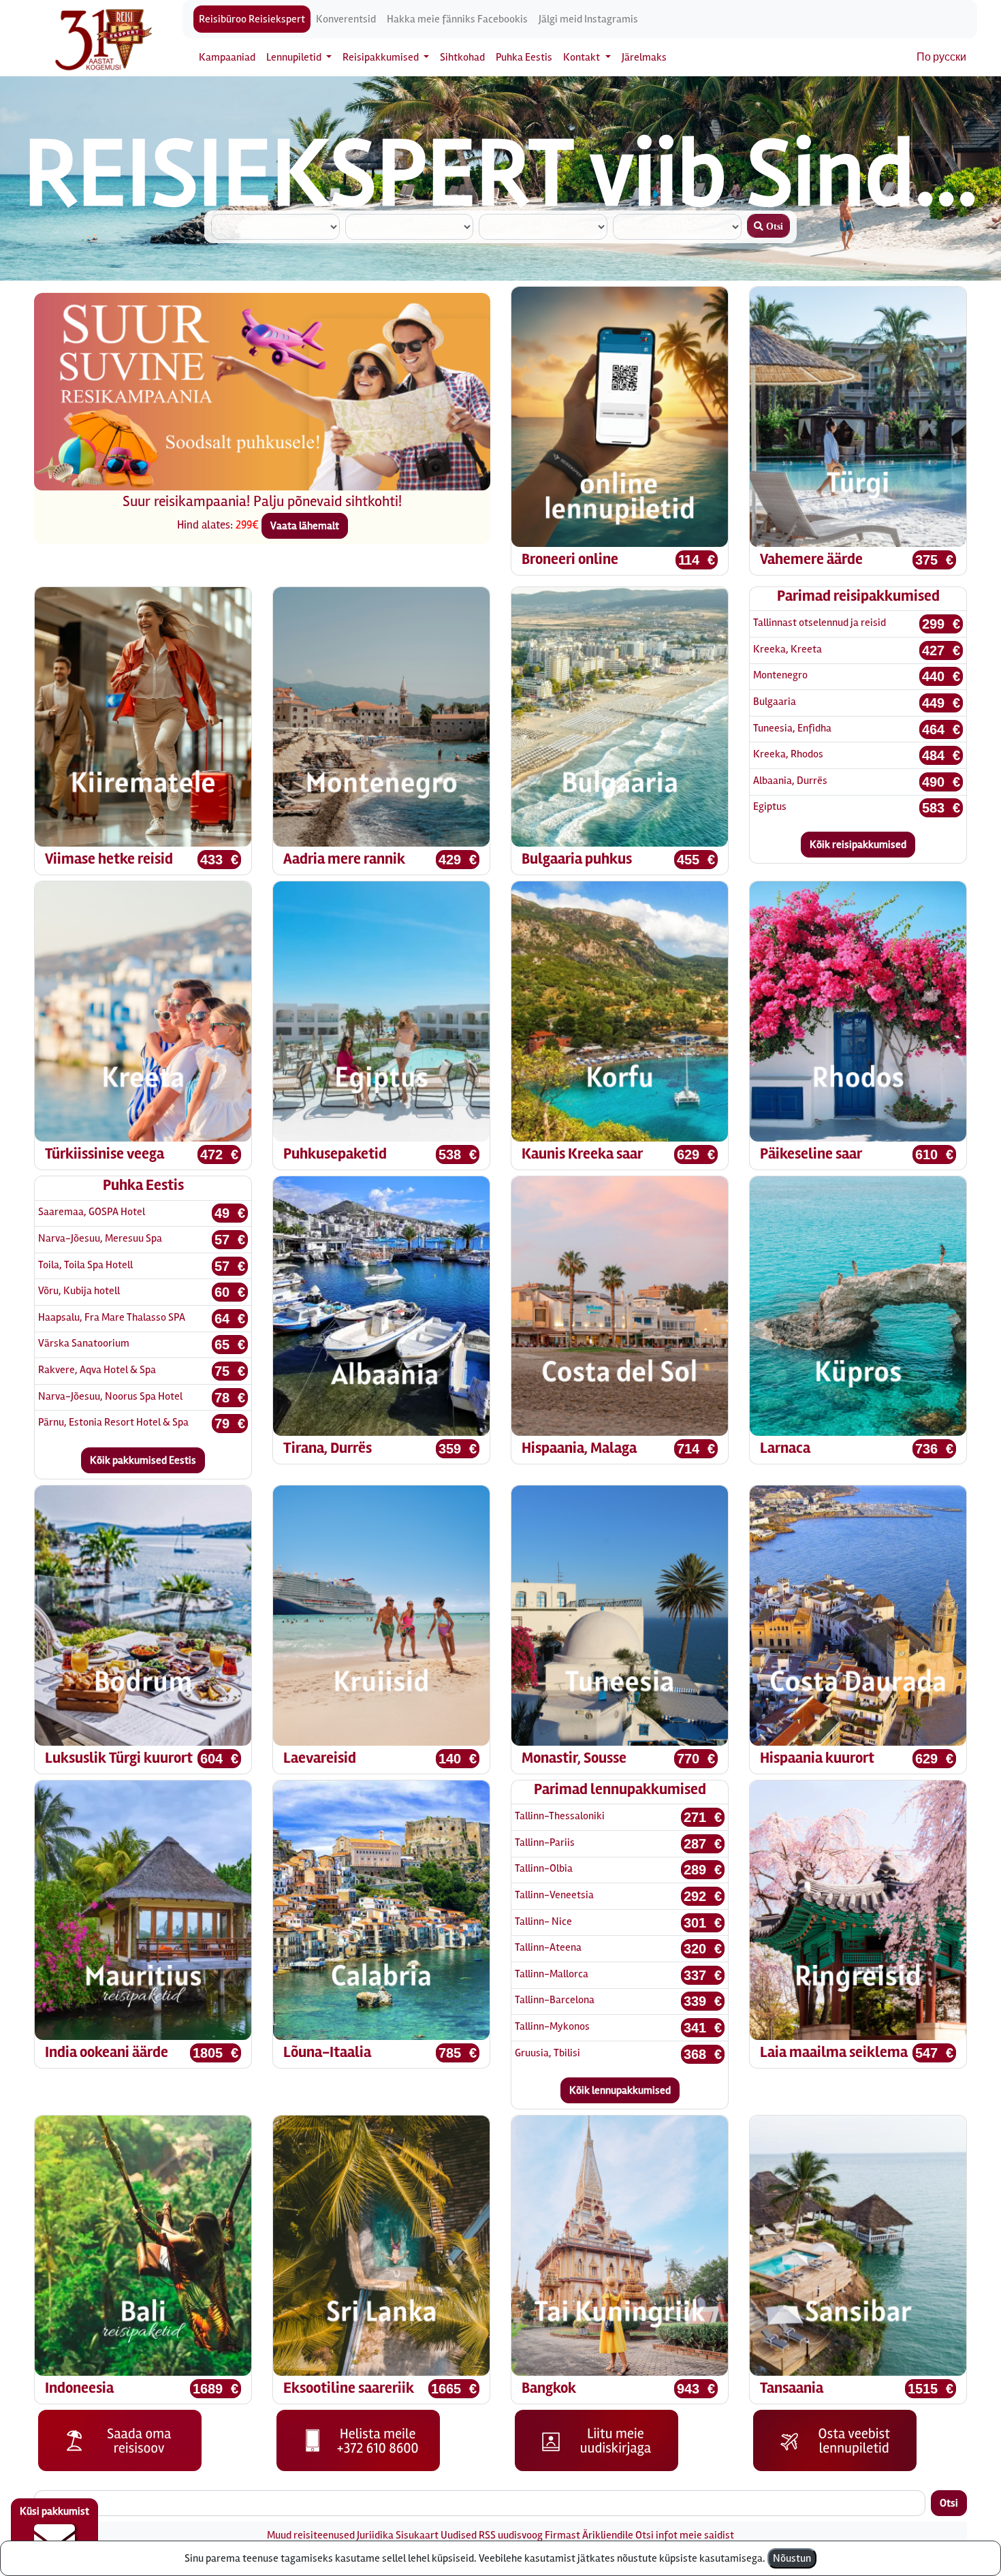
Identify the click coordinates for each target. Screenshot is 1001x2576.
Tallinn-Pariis (545, 1842)
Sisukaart (417, 2535)
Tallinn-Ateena (548, 1947)
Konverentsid (346, 19)
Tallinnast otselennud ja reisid (820, 623)
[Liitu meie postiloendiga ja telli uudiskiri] (597, 2440)
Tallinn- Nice (543, 1921)
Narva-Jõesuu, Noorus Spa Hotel (110, 1396)
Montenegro (780, 675)
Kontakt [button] (583, 57)
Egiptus (770, 806)
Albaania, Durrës (790, 781)
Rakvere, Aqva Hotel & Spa (97, 1370)
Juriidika (375, 2535)
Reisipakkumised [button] (382, 57)
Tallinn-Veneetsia (554, 1895)
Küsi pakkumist (54, 2511)
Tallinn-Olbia (544, 1868)
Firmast (562, 2535)
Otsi (949, 2503)
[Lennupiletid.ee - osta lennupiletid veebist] (835, 2440)
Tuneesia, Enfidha (792, 728)
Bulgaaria (775, 702)
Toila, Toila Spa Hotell (85, 1265)
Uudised (459, 2535)
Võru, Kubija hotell (79, 1291)
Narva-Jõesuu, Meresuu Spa (100, 1238)
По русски (941, 57)
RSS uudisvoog (511, 2535)
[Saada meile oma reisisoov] (120, 2440)
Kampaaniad (227, 57)
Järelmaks (644, 57)
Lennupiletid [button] (295, 57)
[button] (68, 406)
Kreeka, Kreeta (788, 649)
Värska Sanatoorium (84, 1343)
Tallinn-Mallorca (552, 1974)
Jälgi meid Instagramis (588, 19)
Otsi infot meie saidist (685, 2535)
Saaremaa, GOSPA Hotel (92, 1212)
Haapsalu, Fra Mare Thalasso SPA (112, 1317)
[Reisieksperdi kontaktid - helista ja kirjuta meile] (358, 2440)
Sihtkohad (462, 57)
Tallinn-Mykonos (552, 2026)
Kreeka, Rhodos (788, 754)
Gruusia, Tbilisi (547, 2053)
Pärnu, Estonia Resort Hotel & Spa (113, 1422)
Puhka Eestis (524, 57)
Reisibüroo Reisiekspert (252, 19)
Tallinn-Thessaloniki (560, 1816)
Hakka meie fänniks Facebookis (457, 19)
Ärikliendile (608, 2535)
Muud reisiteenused (311, 2535)
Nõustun (792, 2558)
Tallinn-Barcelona (555, 2000)
